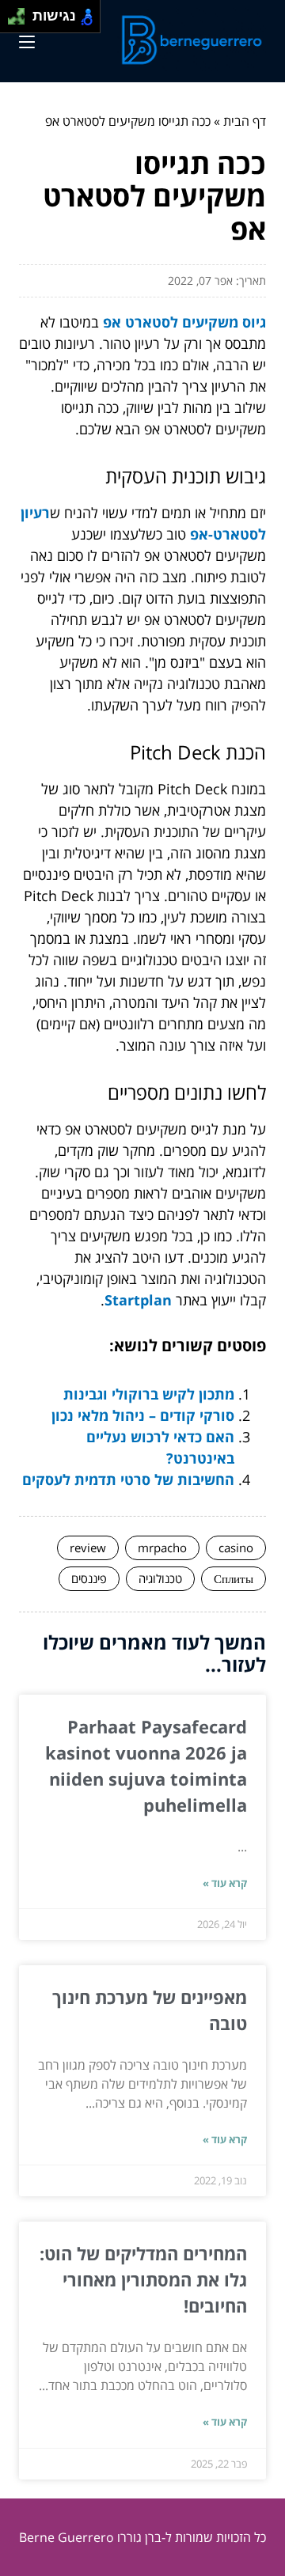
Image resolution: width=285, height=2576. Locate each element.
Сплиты (234, 1578)
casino (236, 1547)
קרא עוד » (225, 1883)
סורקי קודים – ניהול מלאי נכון (143, 1415)
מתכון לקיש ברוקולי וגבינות (149, 1394)
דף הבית (245, 121)
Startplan (138, 1300)
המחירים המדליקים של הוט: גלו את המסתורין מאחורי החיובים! (143, 2279)
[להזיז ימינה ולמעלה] (21, 12)
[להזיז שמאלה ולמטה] (12, 21)
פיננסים (89, 1578)
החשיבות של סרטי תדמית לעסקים (128, 1479)
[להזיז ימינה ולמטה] (21, 21)
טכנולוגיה (160, 1578)
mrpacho (162, 1547)
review (88, 1547)
